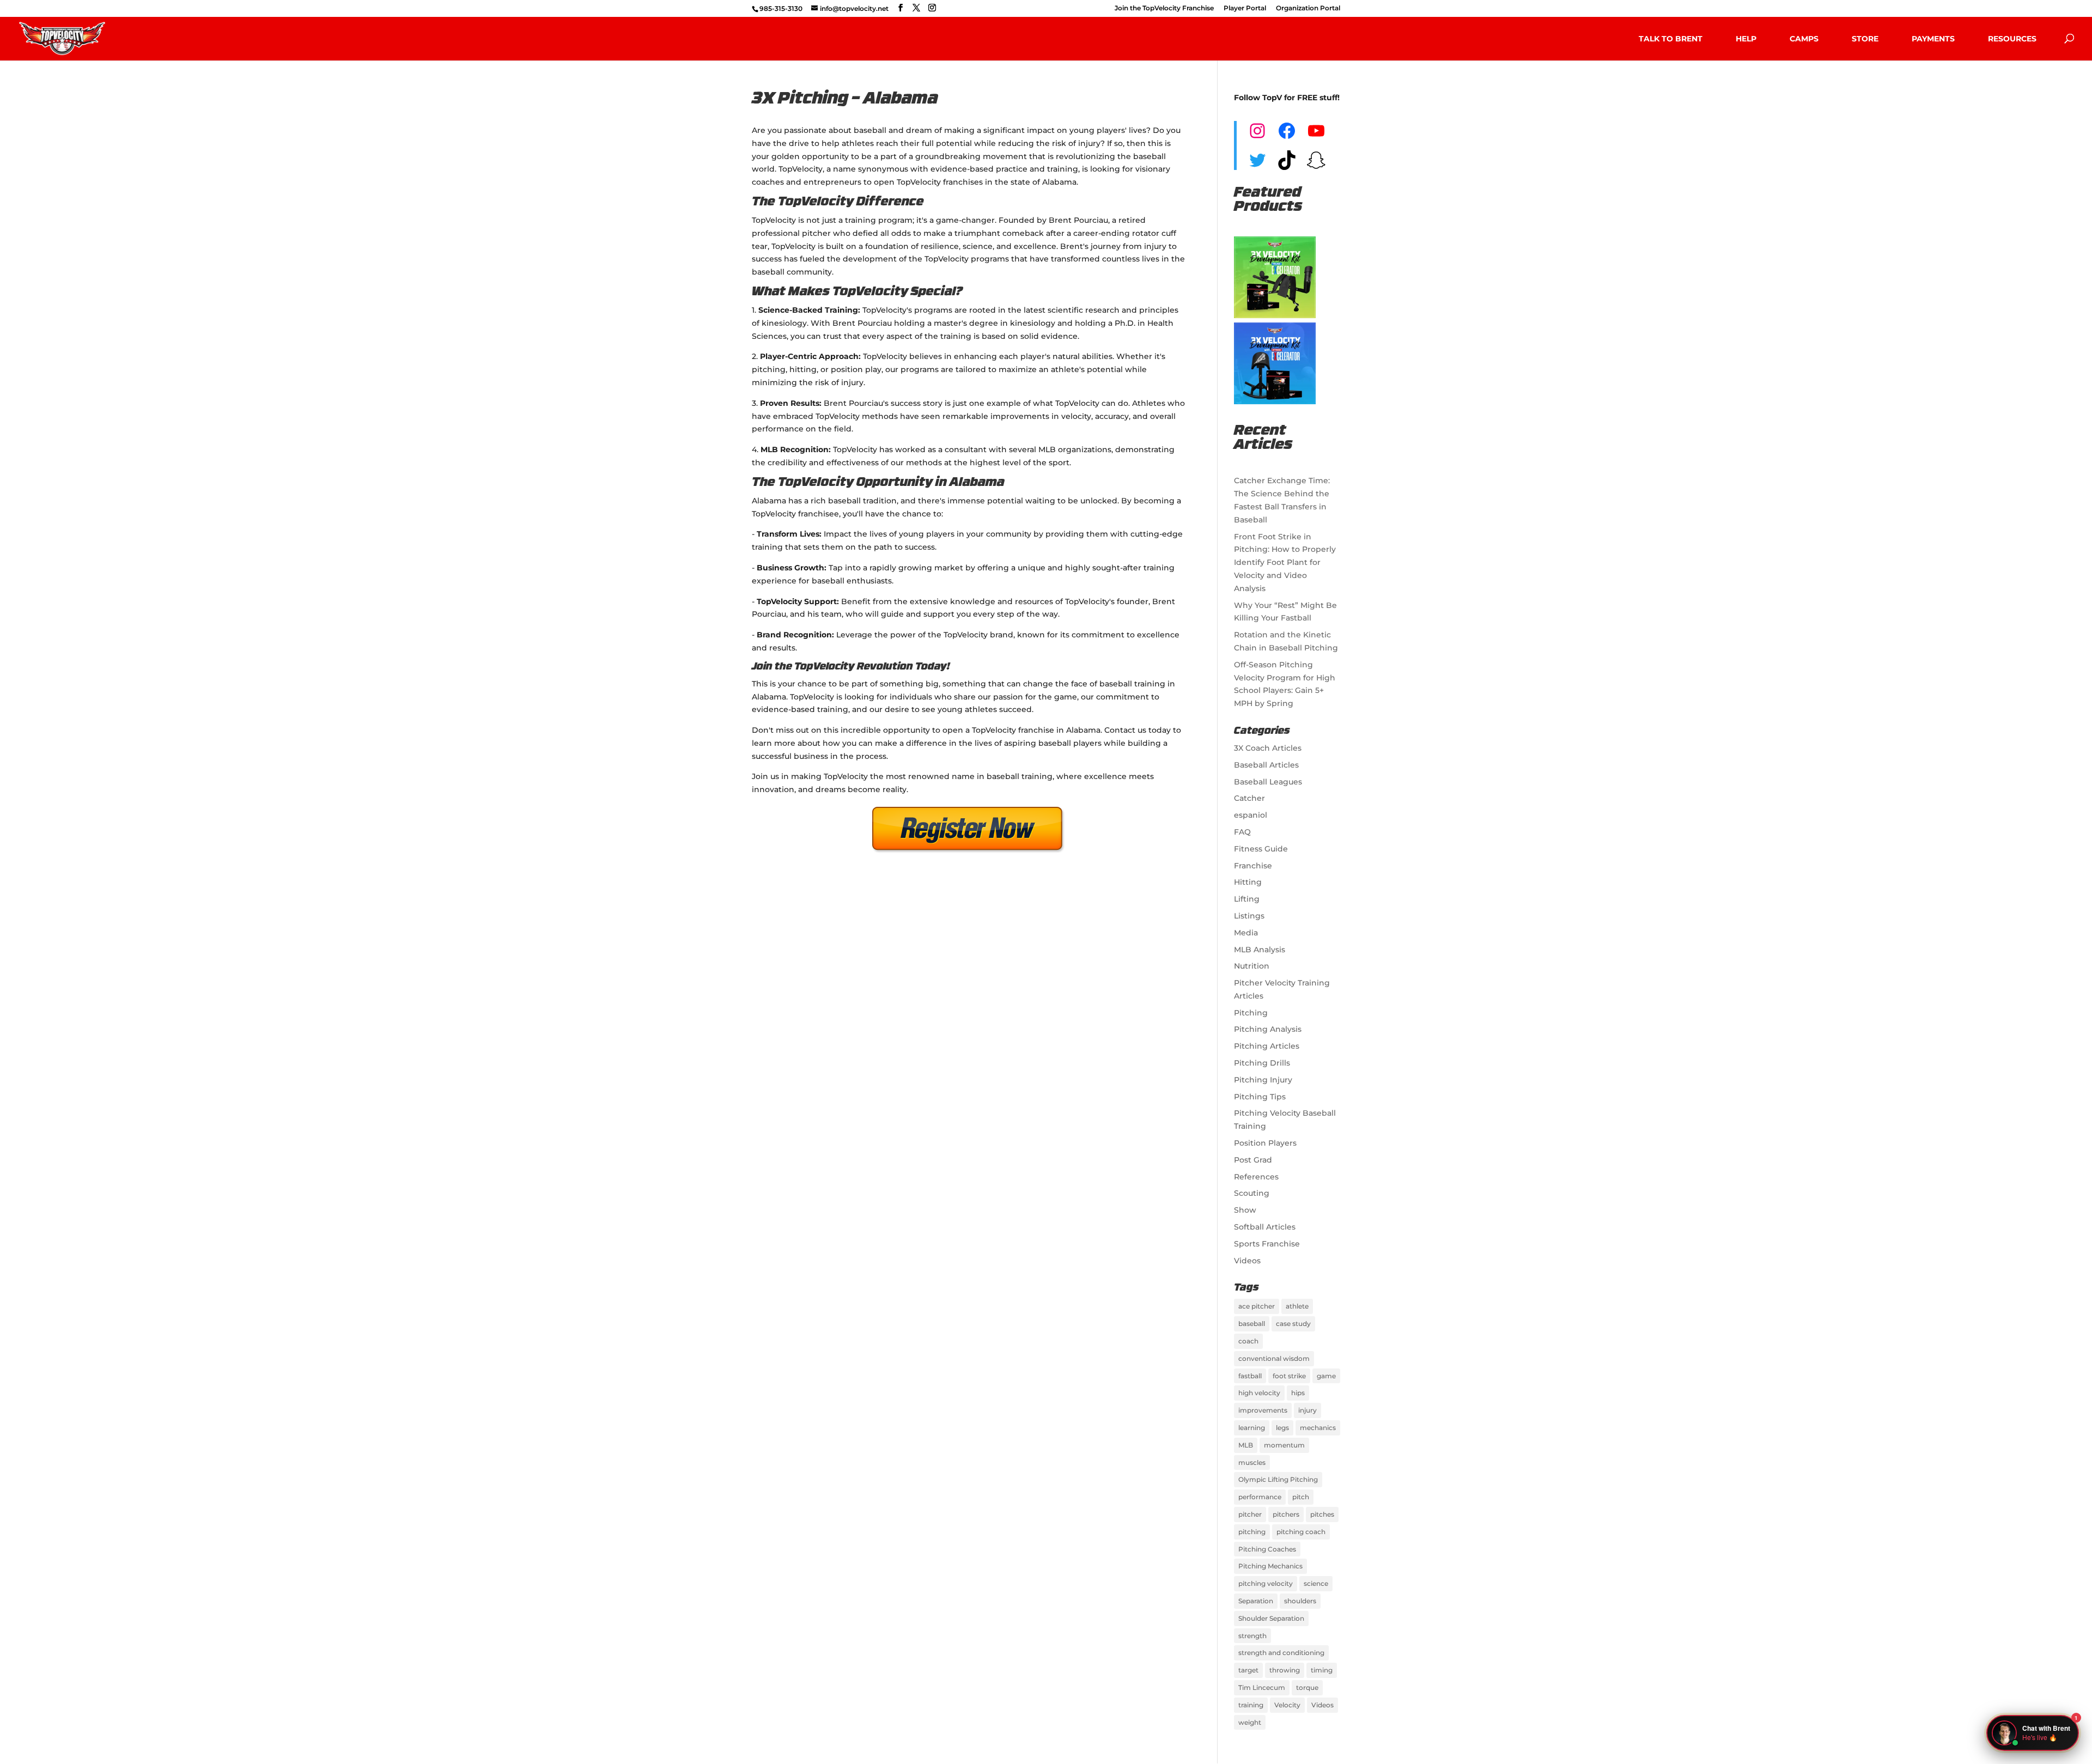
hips (1298, 1393)
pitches (1322, 1514)
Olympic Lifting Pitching (1278, 1479)
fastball (1250, 1376)
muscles (1252, 1462)
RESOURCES (2012, 39)
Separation (1256, 1601)
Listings (1249, 916)
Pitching (1251, 1013)
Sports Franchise (1267, 1244)
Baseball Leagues (1268, 782)
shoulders (1300, 1601)
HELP (1746, 39)
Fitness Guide (1261, 849)
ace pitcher (1257, 1306)
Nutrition (1252, 966)
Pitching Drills (1262, 1063)
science (1316, 1583)
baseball (1252, 1324)
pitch (1301, 1497)
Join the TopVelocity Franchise (1164, 8)
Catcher (1249, 798)
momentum (1284, 1445)
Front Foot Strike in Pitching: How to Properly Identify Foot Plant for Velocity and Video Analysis (1285, 562)
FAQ (1242, 832)
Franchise (1253, 866)
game (1326, 1376)
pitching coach (1301, 1532)
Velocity (1287, 1705)
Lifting (1247, 899)
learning (1252, 1428)
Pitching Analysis (1268, 1029)
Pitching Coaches (1267, 1549)
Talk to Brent (1671, 39)
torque (1307, 1687)
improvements (1263, 1410)
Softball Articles (1265, 1227)
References (1256, 1177)
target (1248, 1670)
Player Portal (1245, 8)
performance (1260, 1497)
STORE (1865, 39)
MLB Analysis (1260, 950)
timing (1322, 1670)
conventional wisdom (1274, 1358)
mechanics (1318, 1428)
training (1251, 1705)
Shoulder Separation (1271, 1618)
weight (1250, 1722)
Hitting (1248, 882)
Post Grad (1253, 1160)
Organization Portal (1308, 8)
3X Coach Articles (1268, 748)
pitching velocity (1266, 1583)
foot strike (1289, 1376)
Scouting (1252, 1193)
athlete (1297, 1306)
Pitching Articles (1267, 1046)
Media (1246, 933)
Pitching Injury (1263, 1080)
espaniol (1251, 815)
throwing (1285, 1670)
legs (1282, 1428)
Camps (1804, 39)
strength (1252, 1636)
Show (1245, 1210)
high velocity (1259, 1393)
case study (1293, 1324)
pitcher (1250, 1514)
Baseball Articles (1266, 765)
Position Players (1265, 1143)
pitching (1252, 1532)
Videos (1247, 1261)
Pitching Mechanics (1270, 1566)
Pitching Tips (1260, 1097)
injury (1307, 1410)
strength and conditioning (1281, 1653)
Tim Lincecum (1262, 1687)
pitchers (1286, 1514)
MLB (1246, 1445)
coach (1248, 1341)
